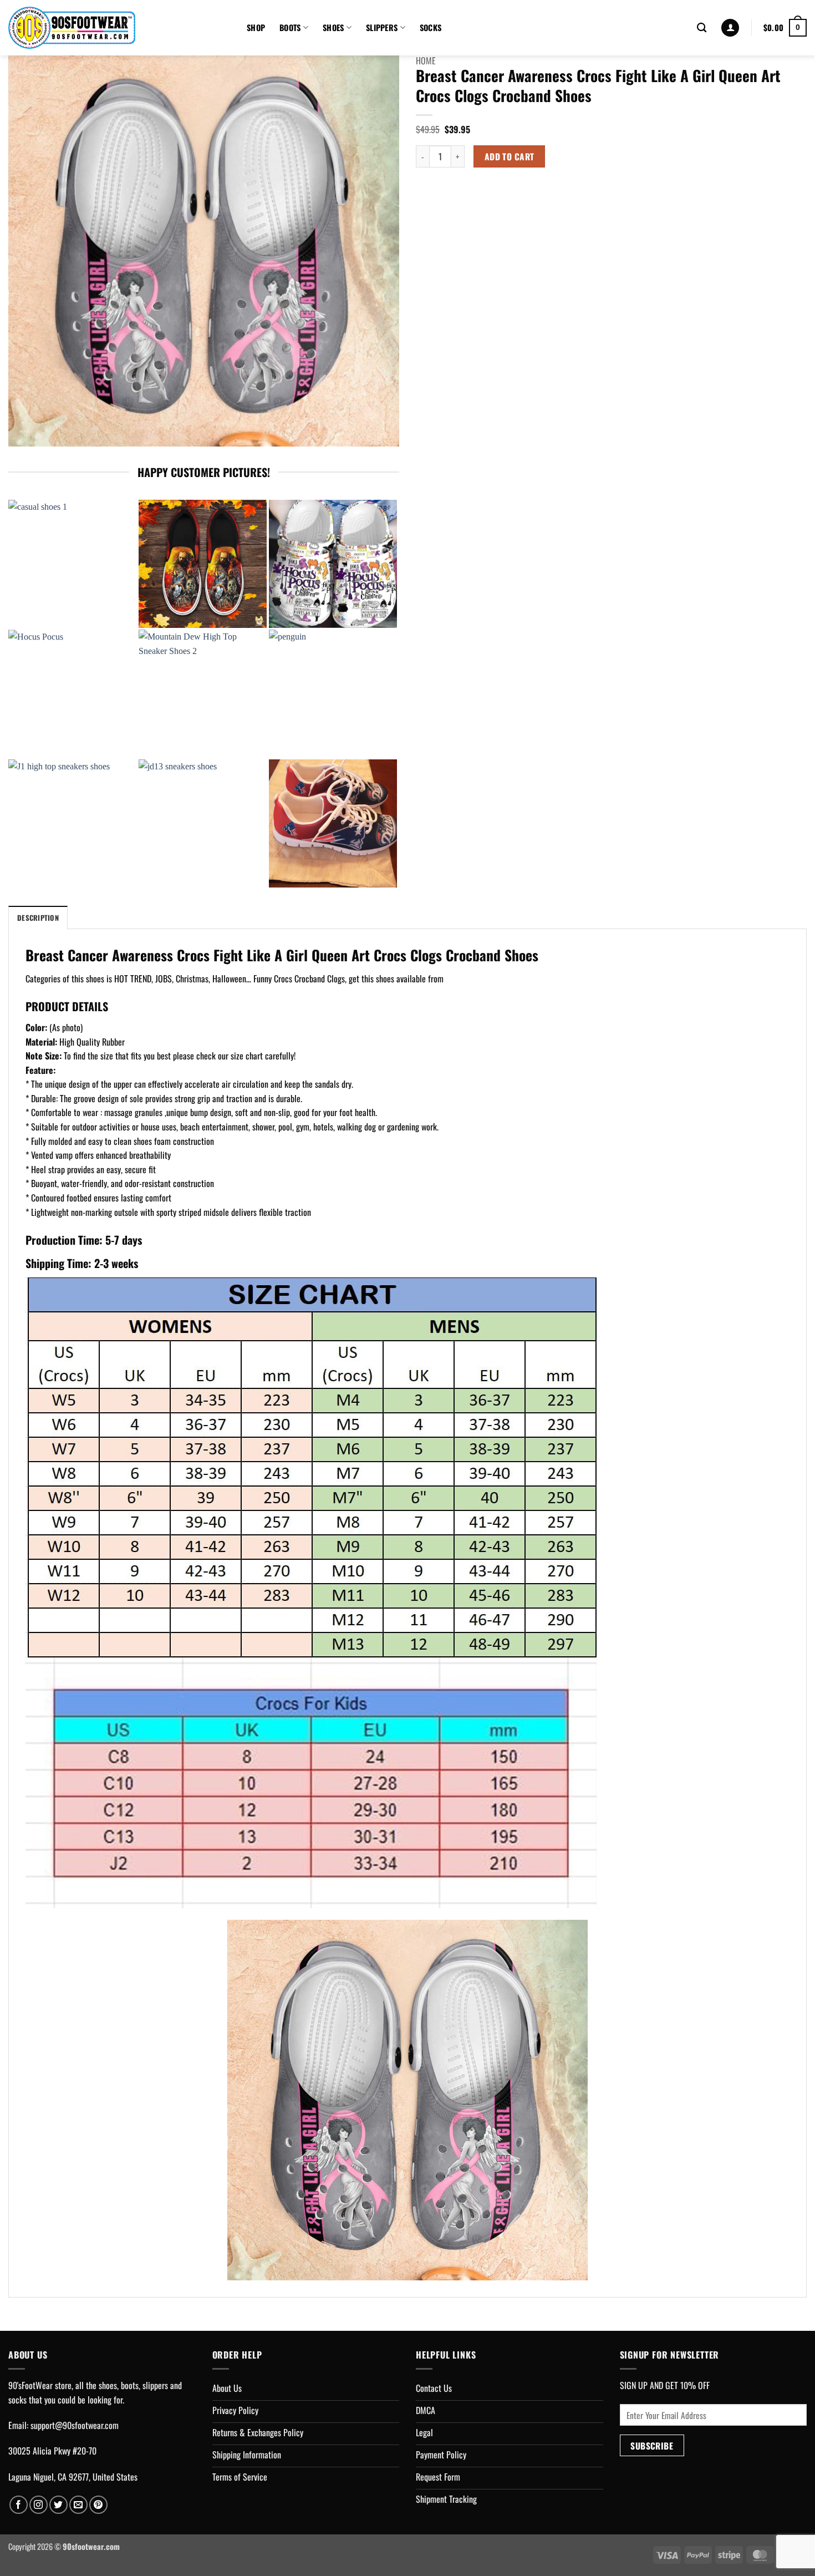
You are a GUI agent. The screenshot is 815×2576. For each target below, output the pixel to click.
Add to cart (510, 156)
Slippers (382, 27)
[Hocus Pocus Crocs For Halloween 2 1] (333, 564)
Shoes (333, 27)
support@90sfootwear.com (75, 2425)
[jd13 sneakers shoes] (203, 823)
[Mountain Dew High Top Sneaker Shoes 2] (203, 694)
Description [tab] (38, 918)
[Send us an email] (78, 2505)
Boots (290, 27)
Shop (256, 27)
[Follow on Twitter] (58, 2505)
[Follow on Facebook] (19, 2505)
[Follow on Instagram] (39, 2505)
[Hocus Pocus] (72, 694)
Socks (431, 27)
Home (426, 60)
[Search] (702, 28)
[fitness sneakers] (333, 823)
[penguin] (333, 694)
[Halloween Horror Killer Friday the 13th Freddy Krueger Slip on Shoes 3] (203, 564)
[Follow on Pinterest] (98, 2505)
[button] (730, 28)
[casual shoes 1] (72, 564)
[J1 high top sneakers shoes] (72, 823)
